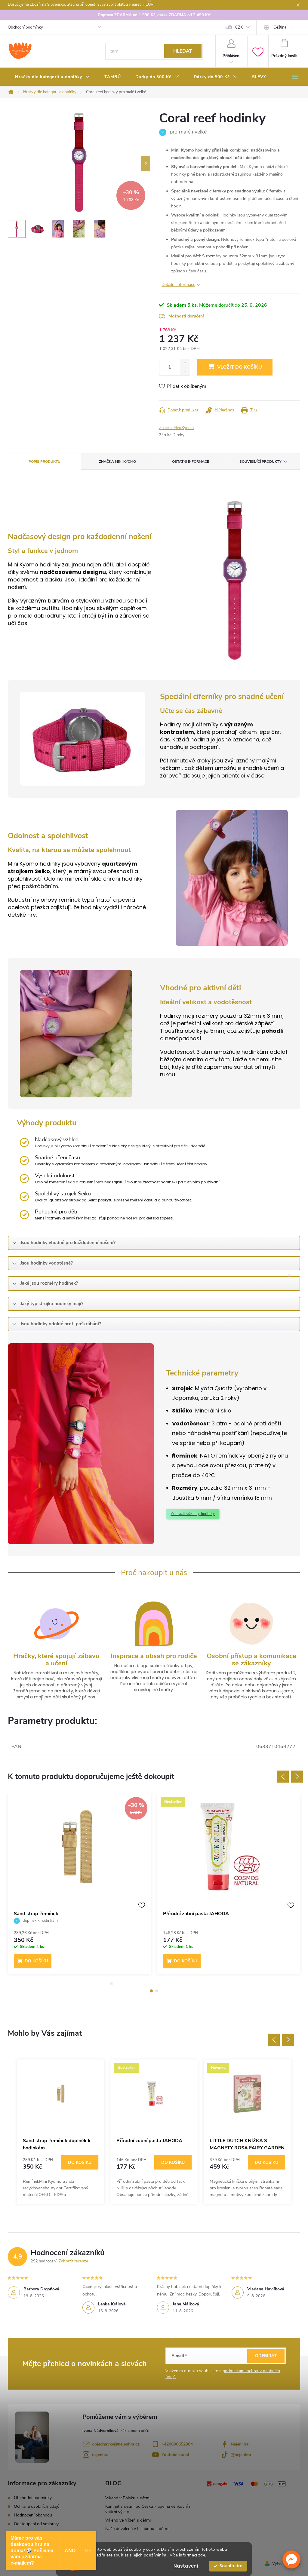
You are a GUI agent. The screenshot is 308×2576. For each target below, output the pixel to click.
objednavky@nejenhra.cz (116, 2444)
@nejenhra (241, 2455)
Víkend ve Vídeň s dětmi (128, 2520)
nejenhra (100, 2455)
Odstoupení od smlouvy (36, 2524)
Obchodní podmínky (25, 27)
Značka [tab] (117, 462)
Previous (283, 1777)
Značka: (176, 428)
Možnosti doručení (186, 316)
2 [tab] (157, 1991)
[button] (291, 2559)
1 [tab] (151, 1991)
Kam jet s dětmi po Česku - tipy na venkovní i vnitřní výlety (148, 2509)
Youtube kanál (175, 2455)
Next (297, 1777)
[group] (61, 2132)
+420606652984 (177, 2444)
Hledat (183, 51)
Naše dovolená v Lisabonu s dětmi (137, 2529)
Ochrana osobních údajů (37, 2506)
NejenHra (240, 2444)
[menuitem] (52, 77)
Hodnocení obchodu (33, 2515)
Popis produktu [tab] (45, 462)
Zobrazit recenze (73, 2261)
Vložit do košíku (240, 367)
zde (202, 2555)
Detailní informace (178, 285)
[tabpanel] (79, 1887)
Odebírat (266, 2356)
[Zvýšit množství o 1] (185, 363)
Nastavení (186, 2566)
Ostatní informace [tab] (191, 462)
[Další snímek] (146, 164)
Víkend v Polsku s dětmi (128, 2498)
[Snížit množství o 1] (185, 371)
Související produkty (260, 462)
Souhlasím (231, 2566)
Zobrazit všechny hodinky (193, 1514)
